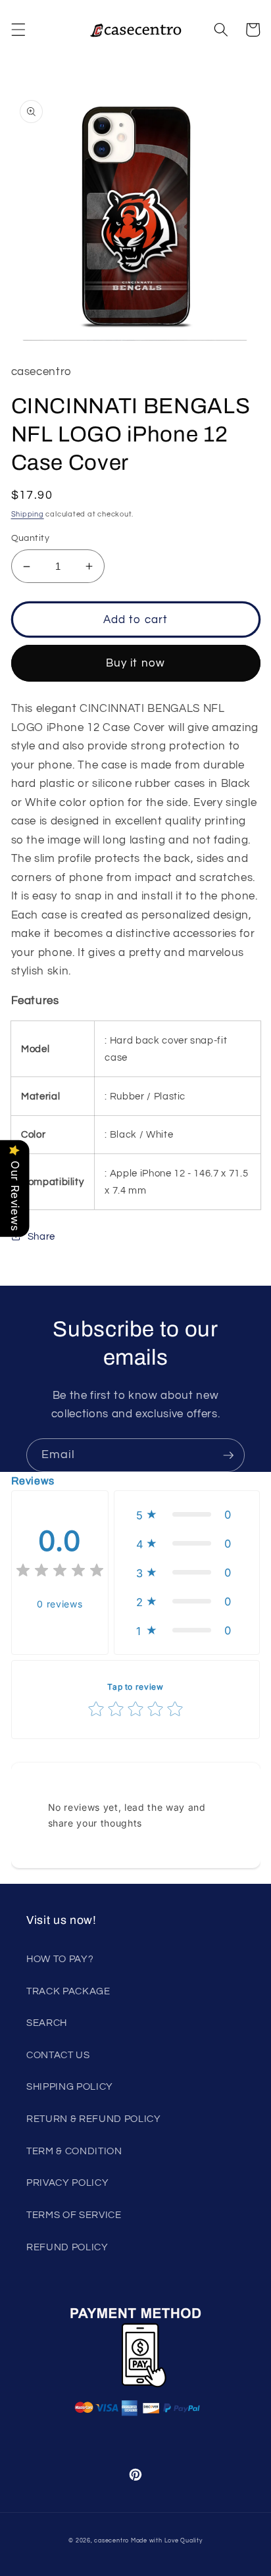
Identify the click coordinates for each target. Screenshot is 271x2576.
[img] (60, 1572)
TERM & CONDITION (74, 2151)
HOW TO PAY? (60, 1959)
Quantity (31, 538)
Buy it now (135, 663)
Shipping (28, 514)
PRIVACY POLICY (67, 2183)
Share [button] (41, 1236)
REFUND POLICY (67, 2247)
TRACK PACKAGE (68, 1991)
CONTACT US (58, 2055)
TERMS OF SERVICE (74, 2215)
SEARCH (47, 2023)
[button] (18, 30)
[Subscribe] (228, 1455)
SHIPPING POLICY (70, 2086)
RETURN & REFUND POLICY (94, 2119)
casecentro (111, 2540)
